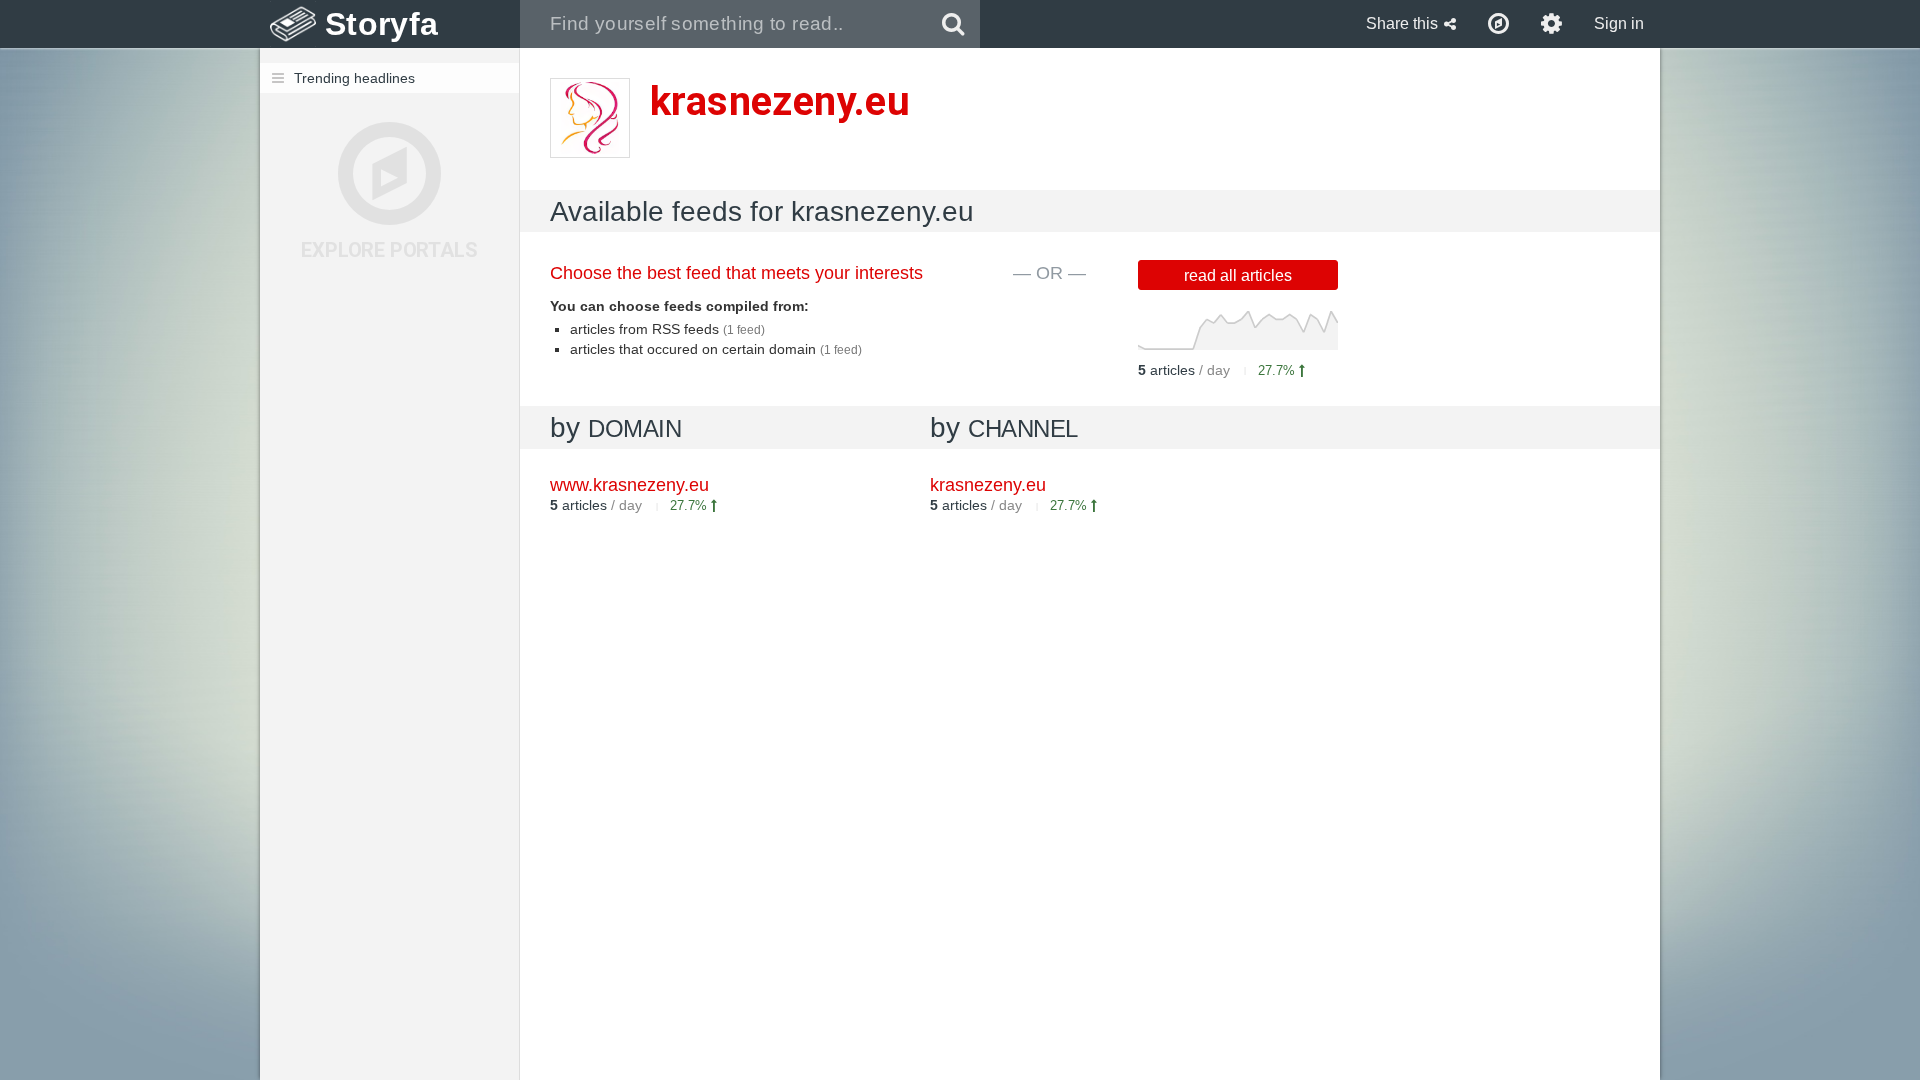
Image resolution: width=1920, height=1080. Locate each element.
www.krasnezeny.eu (629, 485)
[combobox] (723, 24)
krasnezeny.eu (988, 485)
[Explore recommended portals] (1498, 24)
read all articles (1238, 275)
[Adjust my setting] (1551, 24)
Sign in (1619, 23)
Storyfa (381, 24)
